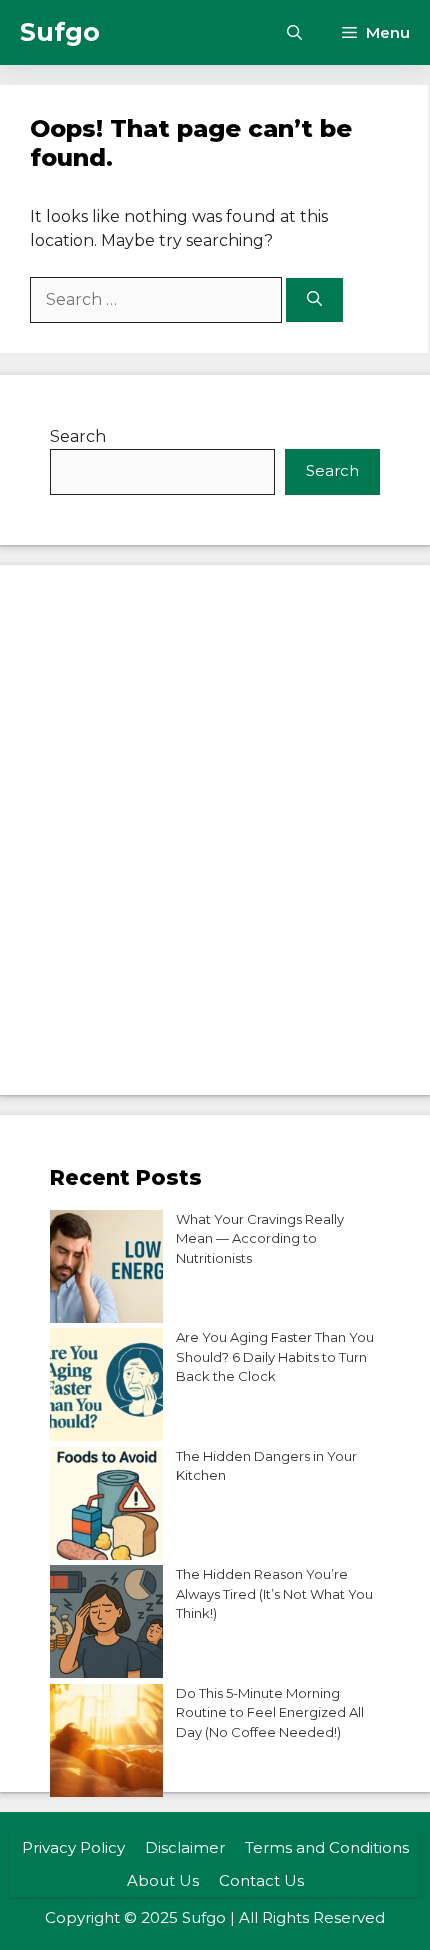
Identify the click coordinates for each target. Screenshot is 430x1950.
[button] (294, 32)
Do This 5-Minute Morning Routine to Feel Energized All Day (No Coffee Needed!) (270, 1712)
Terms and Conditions (327, 1847)
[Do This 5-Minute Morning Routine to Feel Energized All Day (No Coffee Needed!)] (106, 1743)
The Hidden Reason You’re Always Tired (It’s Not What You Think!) (274, 1593)
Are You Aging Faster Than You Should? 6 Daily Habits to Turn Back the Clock (275, 1356)
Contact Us (261, 1880)
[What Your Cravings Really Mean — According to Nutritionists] (106, 1269)
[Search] (314, 300)
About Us (163, 1880)
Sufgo (60, 32)
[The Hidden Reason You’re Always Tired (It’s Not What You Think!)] (106, 1624)
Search (78, 436)
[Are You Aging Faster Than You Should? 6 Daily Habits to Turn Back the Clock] (106, 1387)
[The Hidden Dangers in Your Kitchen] (106, 1506)
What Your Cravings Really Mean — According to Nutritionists (260, 1238)
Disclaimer (185, 1847)
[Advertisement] (215, 830)
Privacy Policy (73, 1847)
